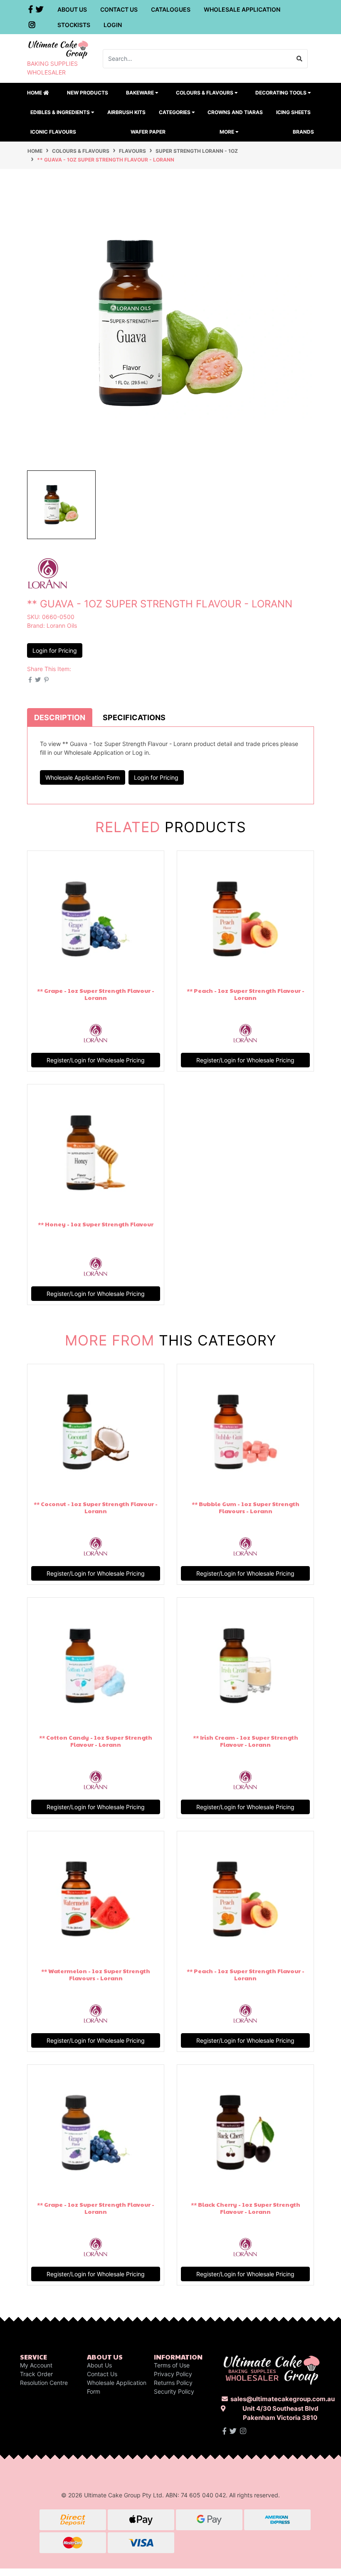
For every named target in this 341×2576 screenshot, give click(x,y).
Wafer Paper (148, 132)
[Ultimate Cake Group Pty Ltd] (58, 49)
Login (113, 25)
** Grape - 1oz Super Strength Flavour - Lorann (96, 994)
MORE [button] (227, 132)
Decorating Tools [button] (282, 93)
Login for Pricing (55, 650)
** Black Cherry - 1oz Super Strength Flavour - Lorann (246, 2208)
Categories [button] (175, 112)
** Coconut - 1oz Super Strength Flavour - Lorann (96, 1507)
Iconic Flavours (53, 132)
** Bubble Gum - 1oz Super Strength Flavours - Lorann (246, 1507)
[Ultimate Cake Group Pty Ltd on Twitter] (233, 2431)
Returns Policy (173, 2383)
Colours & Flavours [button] (205, 93)
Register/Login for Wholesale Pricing (96, 1060)
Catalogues (171, 9)
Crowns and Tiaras (235, 112)
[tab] (60, 717)
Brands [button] (303, 132)
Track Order (36, 2374)
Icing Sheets (293, 112)
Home (35, 93)
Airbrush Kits (126, 112)
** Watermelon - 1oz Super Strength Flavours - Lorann (96, 1974)
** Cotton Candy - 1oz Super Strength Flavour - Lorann (96, 1741)
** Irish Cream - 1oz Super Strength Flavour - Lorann (246, 1741)
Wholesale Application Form (83, 777)
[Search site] (300, 59)
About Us (72, 9)
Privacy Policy (173, 2374)
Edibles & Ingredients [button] (61, 112)
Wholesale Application (242, 9)
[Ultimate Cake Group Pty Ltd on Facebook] (224, 2431)
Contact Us (119, 9)
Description (60, 717)
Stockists (74, 25)
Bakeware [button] (141, 93)
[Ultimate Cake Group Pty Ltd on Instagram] (243, 2431)
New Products (88, 93)
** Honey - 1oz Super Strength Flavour (96, 1224)
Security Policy (174, 2391)
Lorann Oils (62, 625)
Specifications (134, 717)
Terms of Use (172, 2365)
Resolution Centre (44, 2383)
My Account (36, 2365)
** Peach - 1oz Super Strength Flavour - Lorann (246, 994)
